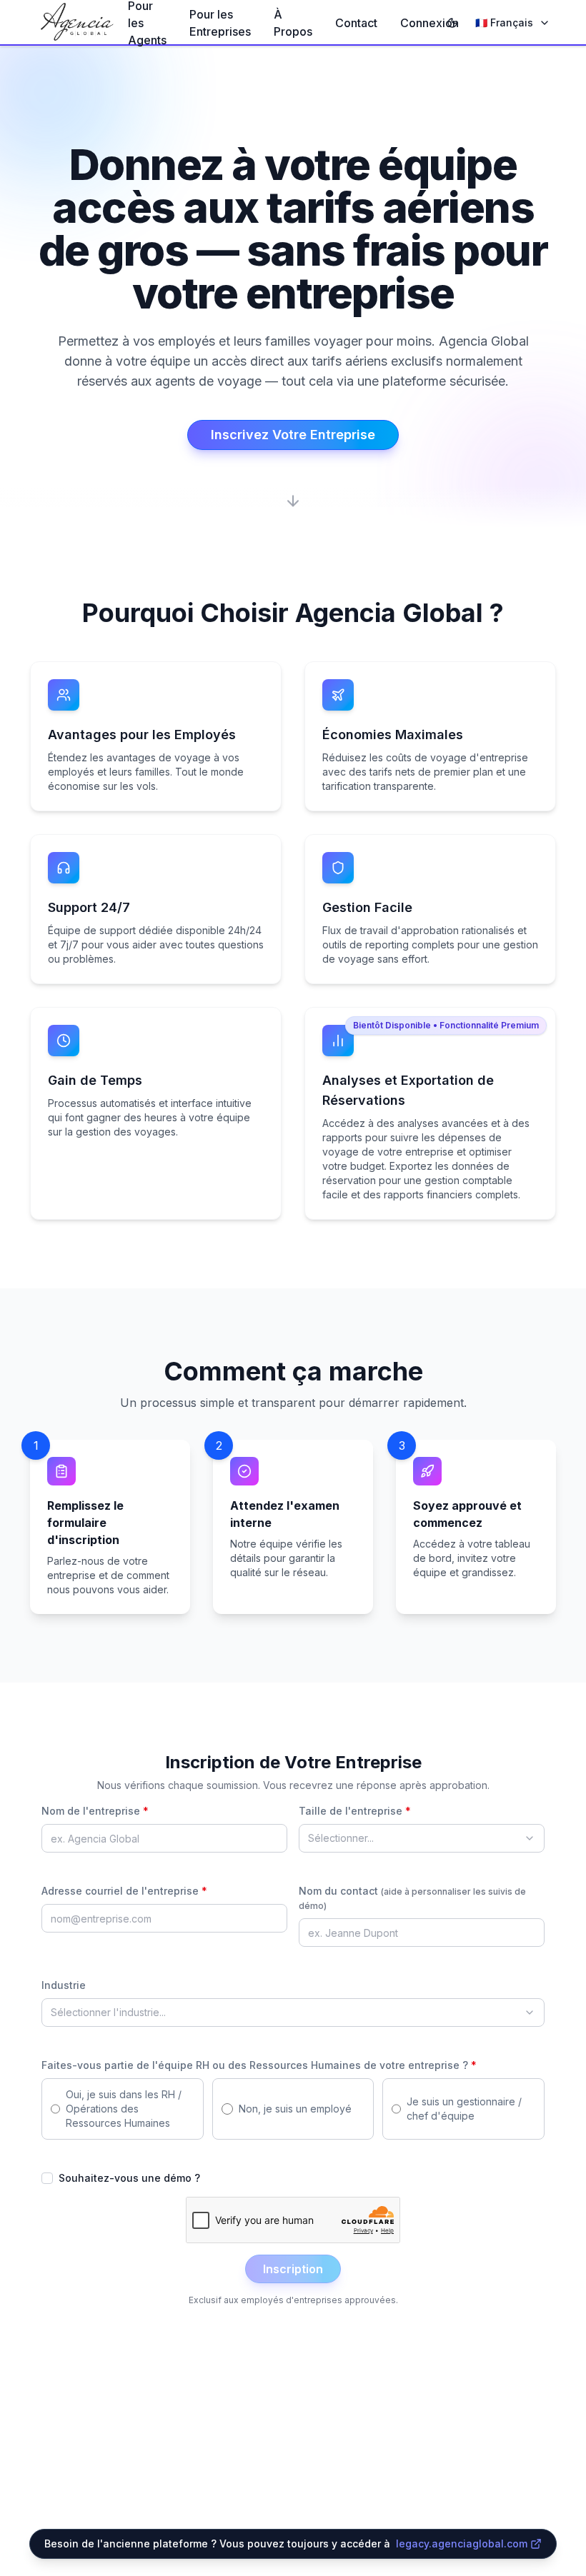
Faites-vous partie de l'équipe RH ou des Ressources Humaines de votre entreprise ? (259, 2065)
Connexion (429, 23)
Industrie (64, 1985)
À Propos (293, 23)
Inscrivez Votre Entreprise (293, 435)
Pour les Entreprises (220, 23)
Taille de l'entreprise (355, 1811)
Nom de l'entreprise (95, 1811)
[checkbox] (47, 2178)
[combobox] (422, 1838)
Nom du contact (412, 1898)
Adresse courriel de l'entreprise (124, 1891)
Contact (356, 23)
